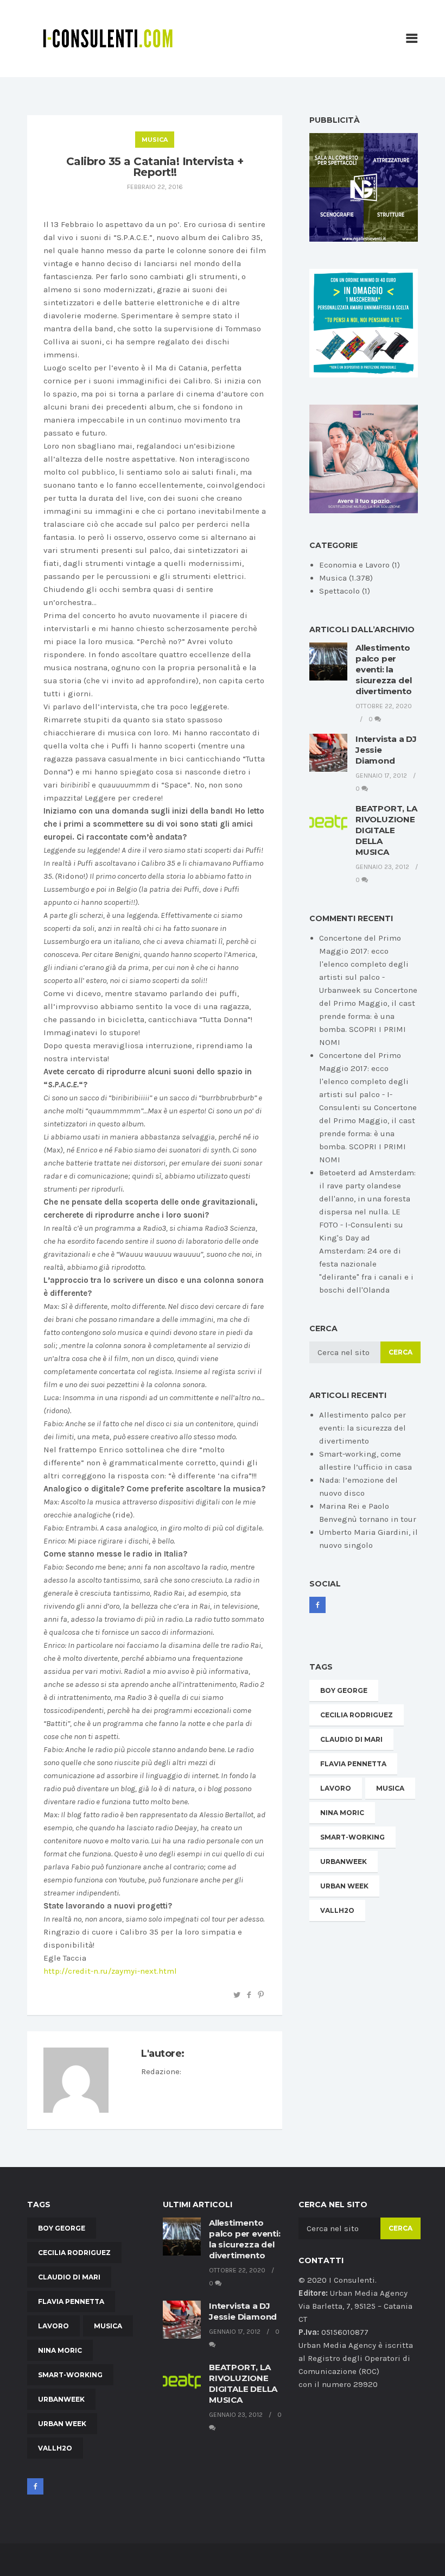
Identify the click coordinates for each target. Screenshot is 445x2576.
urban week (344, 1886)
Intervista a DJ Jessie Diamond (243, 2311)
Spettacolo (339, 591)
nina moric (342, 1813)
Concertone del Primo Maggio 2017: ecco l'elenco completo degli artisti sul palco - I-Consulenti (364, 1081)
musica (390, 1788)
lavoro (336, 1788)
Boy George (344, 1690)
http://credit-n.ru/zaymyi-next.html (110, 1971)
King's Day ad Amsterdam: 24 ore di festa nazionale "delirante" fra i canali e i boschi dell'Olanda (366, 1264)
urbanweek (344, 1862)
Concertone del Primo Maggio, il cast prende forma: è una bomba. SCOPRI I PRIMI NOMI (368, 1016)
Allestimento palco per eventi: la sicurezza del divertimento (384, 669)
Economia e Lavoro (354, 565)
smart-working (352, 1837)
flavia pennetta (353, 1764)
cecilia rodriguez (357, 1715)
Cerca (400, 1352)
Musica (155, 140)
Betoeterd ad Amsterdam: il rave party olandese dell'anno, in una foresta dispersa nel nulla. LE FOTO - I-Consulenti (367, 1199)
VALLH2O (337, 1910)
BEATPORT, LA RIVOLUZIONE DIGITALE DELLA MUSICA (386, 830)
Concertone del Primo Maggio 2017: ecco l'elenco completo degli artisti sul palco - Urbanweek (364, 964)
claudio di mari (351, 1739)
